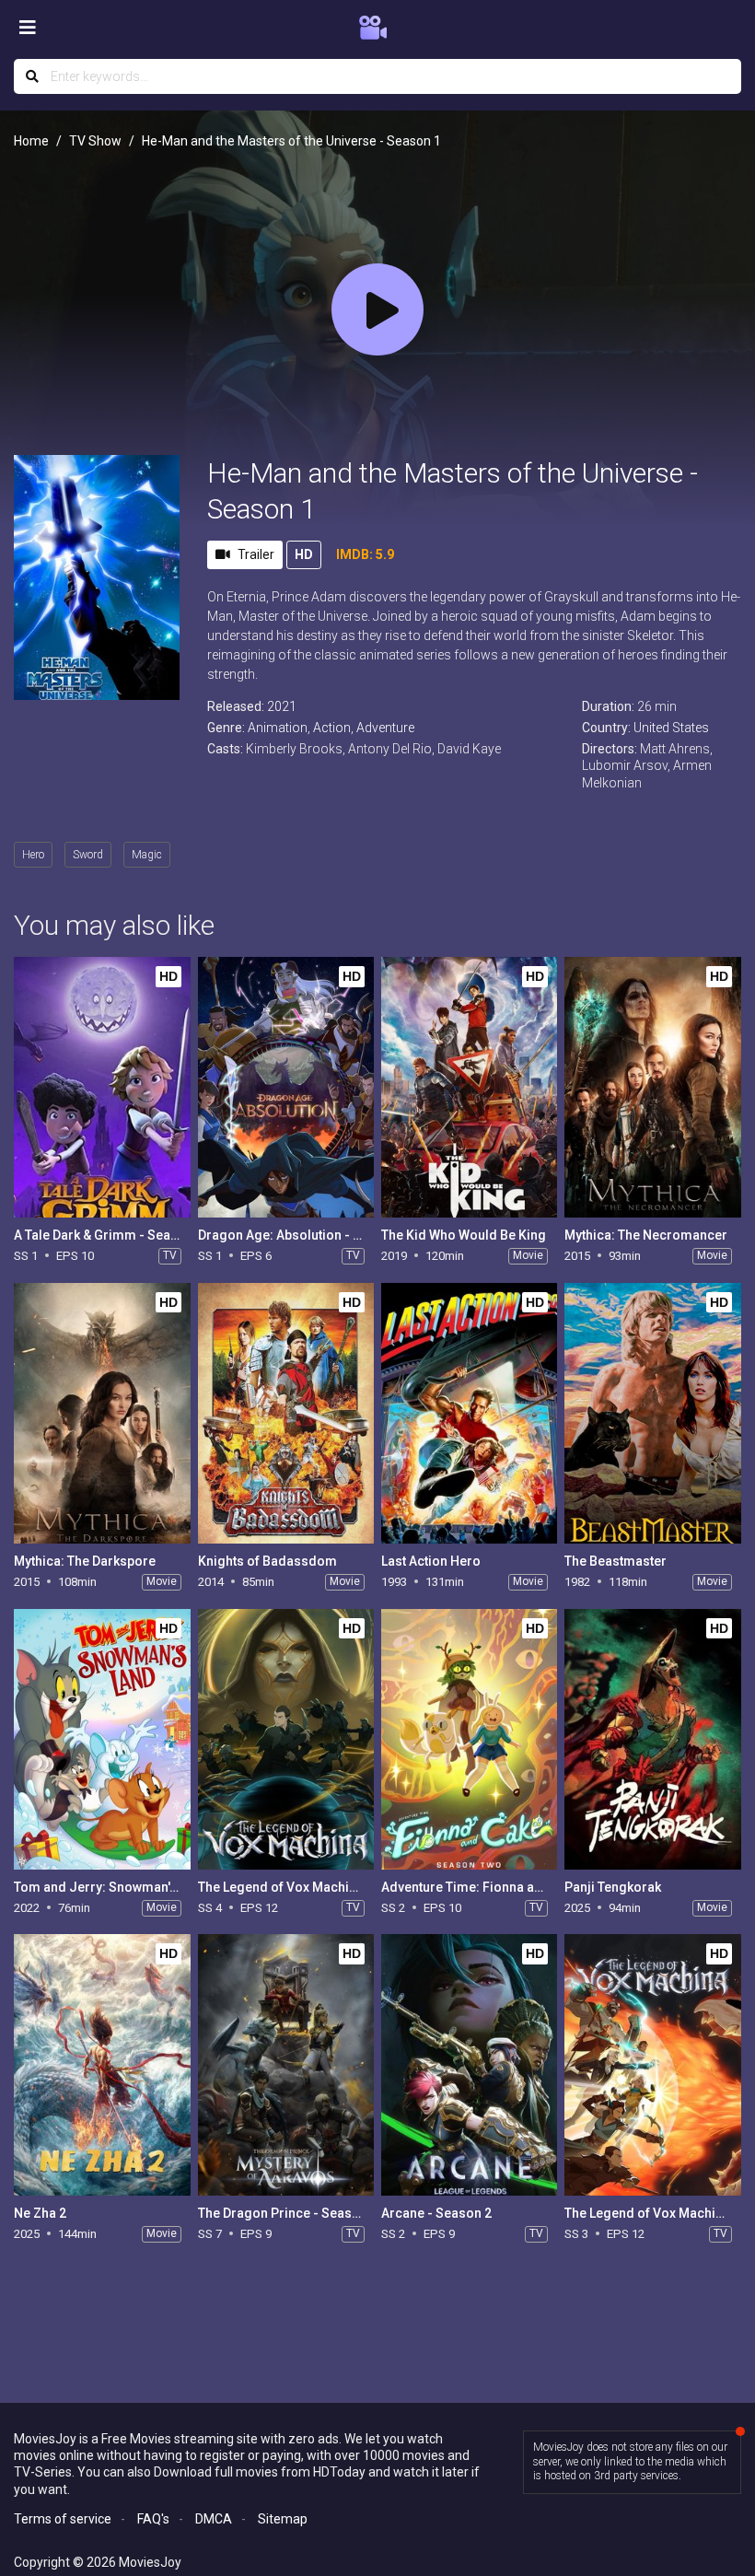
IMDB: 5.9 (365, 554)
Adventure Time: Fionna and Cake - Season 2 (515, 1887)
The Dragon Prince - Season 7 (288, 2213)
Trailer (256, 554)
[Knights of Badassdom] (286, 1413)
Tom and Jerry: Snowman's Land (111, 1887)
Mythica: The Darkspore (85, 1561)
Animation (278, 728)
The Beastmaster (616, 1561)
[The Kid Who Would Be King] (469, 1087)
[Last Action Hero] (469, 1413)
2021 (282, 706)
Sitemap (283, 2519)
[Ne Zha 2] (102, 2064)
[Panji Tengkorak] (652, 1739)
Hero (33, 855)
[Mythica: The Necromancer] (652, 1087)
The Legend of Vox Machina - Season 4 (314, 1887)
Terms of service (63, 2519)
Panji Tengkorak (613, 1887)
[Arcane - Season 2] (469, 2064)
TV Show (95, 141)
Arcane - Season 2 (436, 2213)
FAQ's (153, 2519)
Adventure (385, 728)
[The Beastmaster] (652, 1413)
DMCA (214, 2519)
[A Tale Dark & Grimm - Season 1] (102, 1087)
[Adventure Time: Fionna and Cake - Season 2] (469, 1739)
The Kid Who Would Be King (464, 1235)
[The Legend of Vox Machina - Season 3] (652, 2064)
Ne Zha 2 (40, 2213)
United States (671, 728)
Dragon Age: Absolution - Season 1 (303, 1235)
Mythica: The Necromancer (646, 1235)
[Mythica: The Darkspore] (102, 1413)
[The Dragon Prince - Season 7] (286, 2064)
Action (332, 728)
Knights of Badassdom (267, 1561)
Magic (147, 855)
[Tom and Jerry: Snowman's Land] (102, 1739)
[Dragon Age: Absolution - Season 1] (286, 1087)
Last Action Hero (431, 1561)
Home (31, 141)
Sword (88, 855)
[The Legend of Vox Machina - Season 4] (286, 1739)
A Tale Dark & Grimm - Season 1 (109, 1235)
